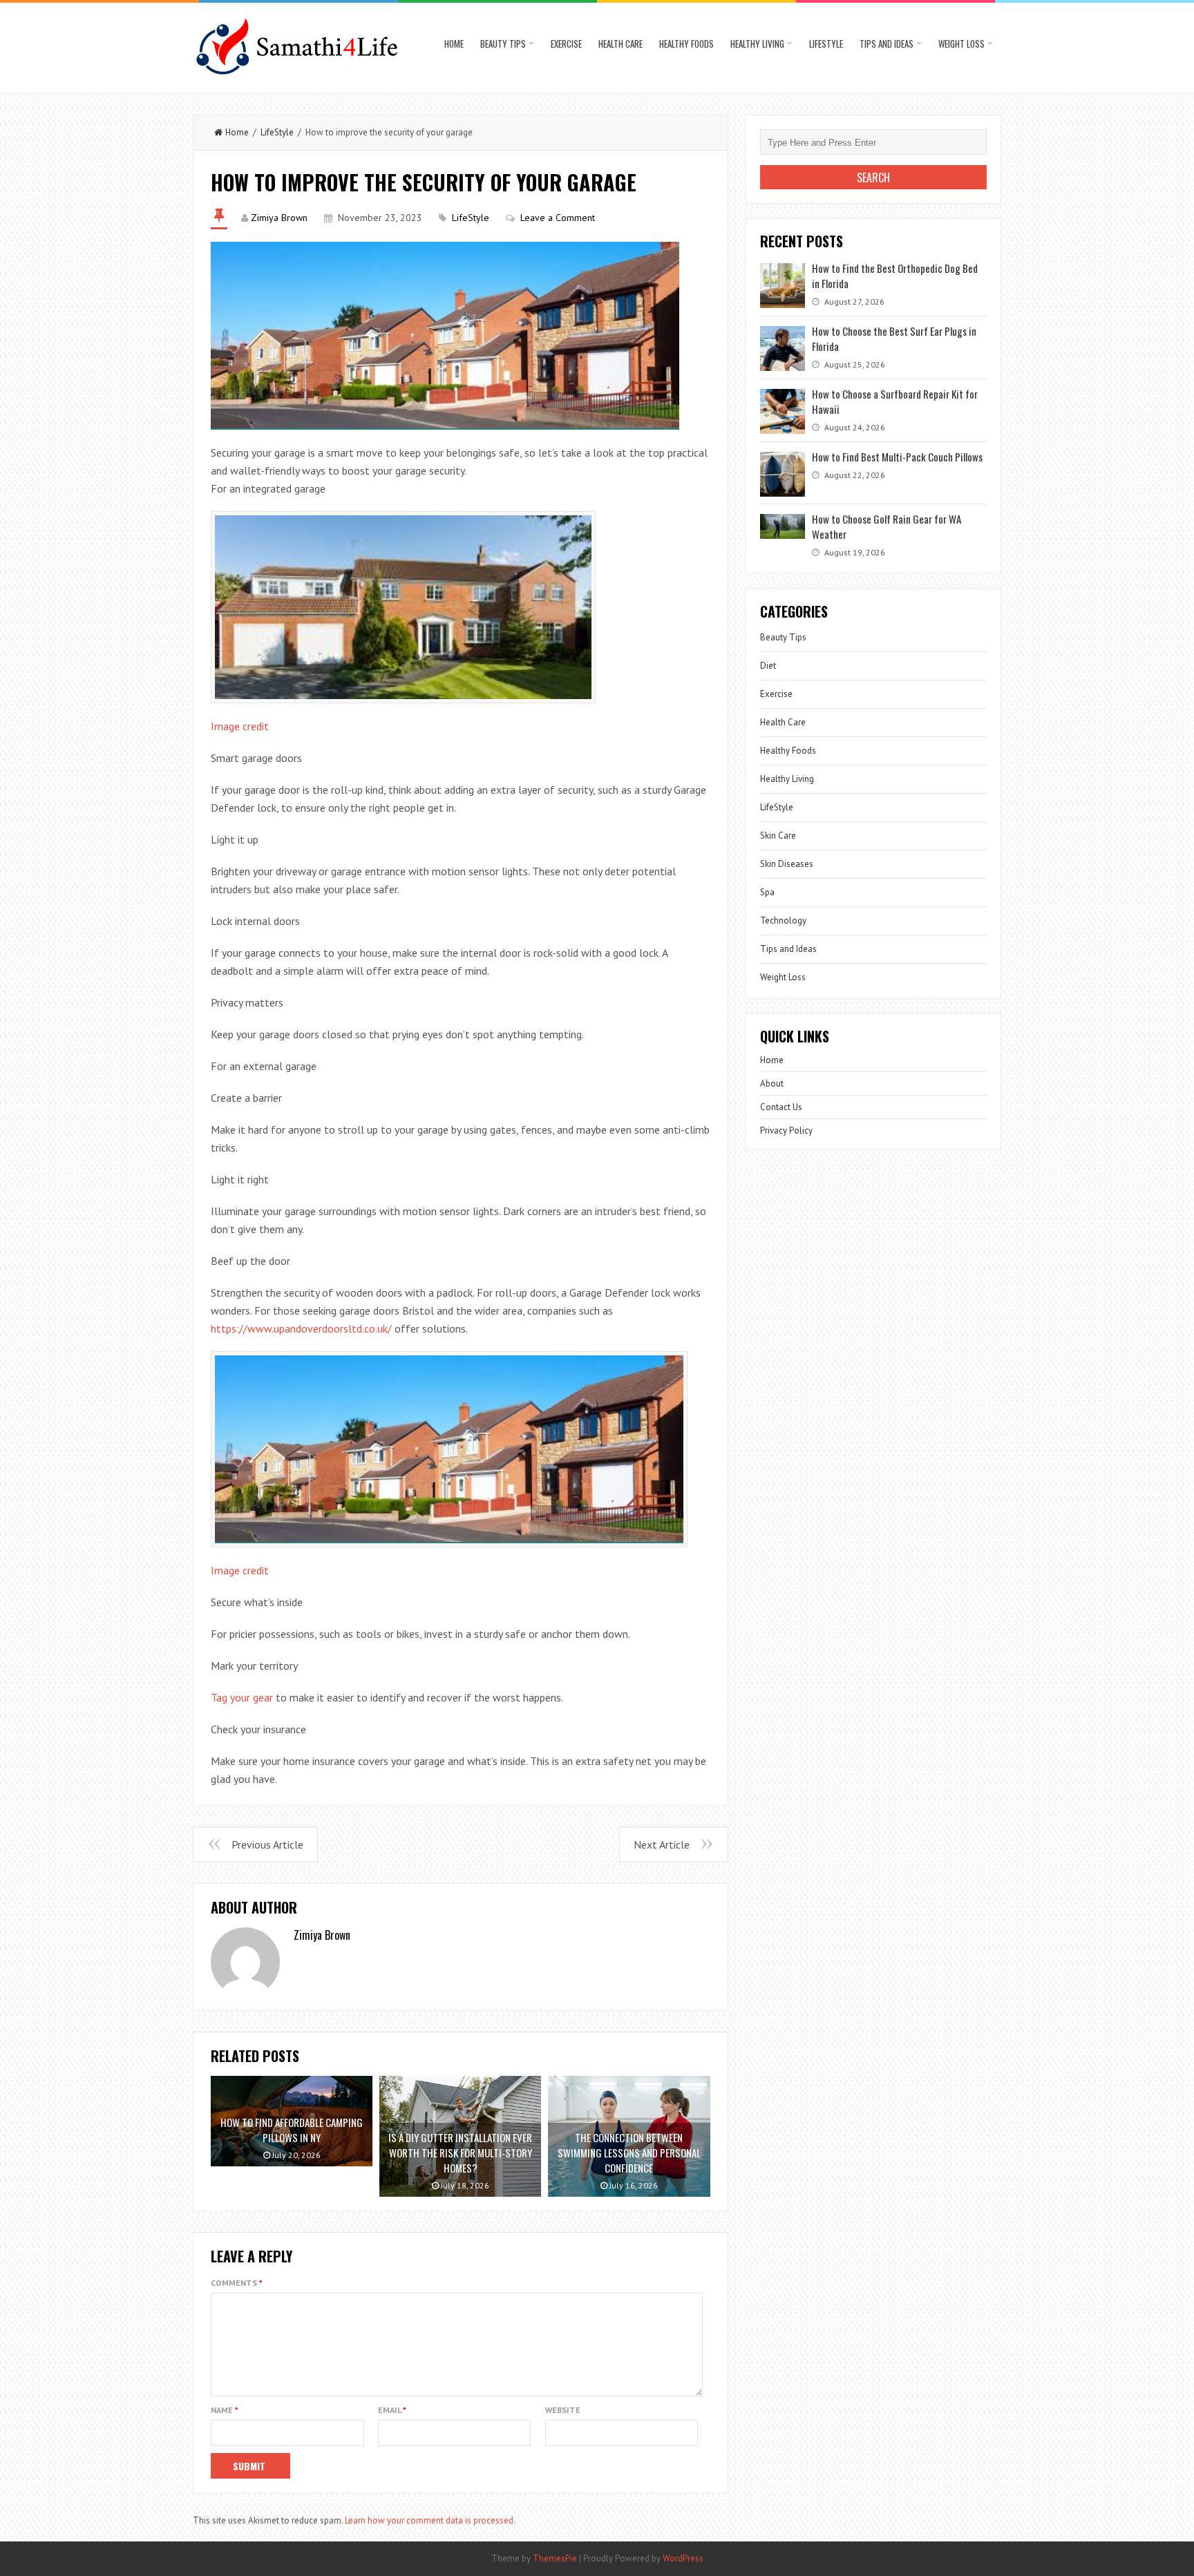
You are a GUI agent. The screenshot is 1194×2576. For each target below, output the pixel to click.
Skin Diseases (787, 864)
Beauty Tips (503, 44)
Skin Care (778, 836)
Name (225, 2410)
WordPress (683, 2558)
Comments (237, 2283)
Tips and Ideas (887, 44)
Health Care (620, 44)
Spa (767, 892)
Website (563, 2410)
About (772, 1084)
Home (454, 44)
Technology (783, 920)
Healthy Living (757, 44)
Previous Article (267, 1844)
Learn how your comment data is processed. (430, 2520)
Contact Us (781, 1107)
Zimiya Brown (279, 218)
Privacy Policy (786, 1130)
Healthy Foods (686, 44)
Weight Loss (961, 44)
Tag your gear (242, 1697)
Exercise (566, 44)
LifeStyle (826, 44)
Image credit (240, 726)
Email (392, 2410)
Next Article (662, 1844)
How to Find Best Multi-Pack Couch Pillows (897, 457)
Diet (768, 666)
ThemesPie (555, 2558)
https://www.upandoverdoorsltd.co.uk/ (301, 1328)
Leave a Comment (558, 218)
